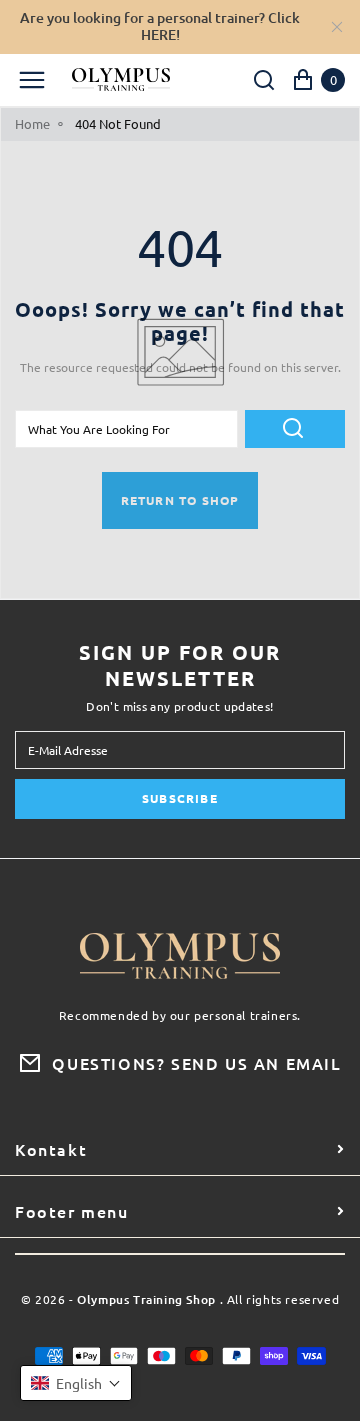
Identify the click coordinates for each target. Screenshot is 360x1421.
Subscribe (180, 798)
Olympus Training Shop (146, 1300)
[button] (76, 1383)
